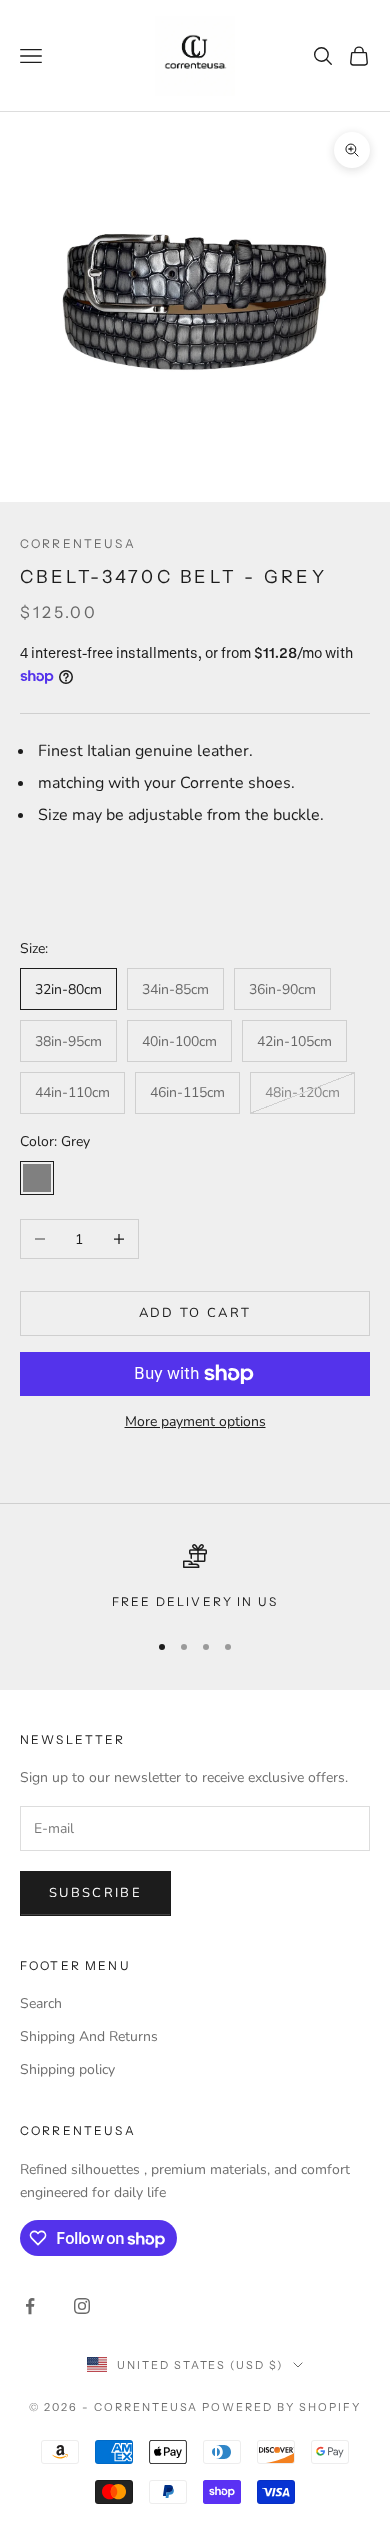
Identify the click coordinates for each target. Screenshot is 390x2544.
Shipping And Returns (89, 2036)
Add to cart (195, 1313)
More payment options (195, 1421)
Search (41, 2003)
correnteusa (78, 543)
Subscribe (95, 1893)
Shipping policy (67, 2069)
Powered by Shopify (281, 2407)
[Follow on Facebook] (30, 2306)
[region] (195, 1578)
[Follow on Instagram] (82, 2306)
